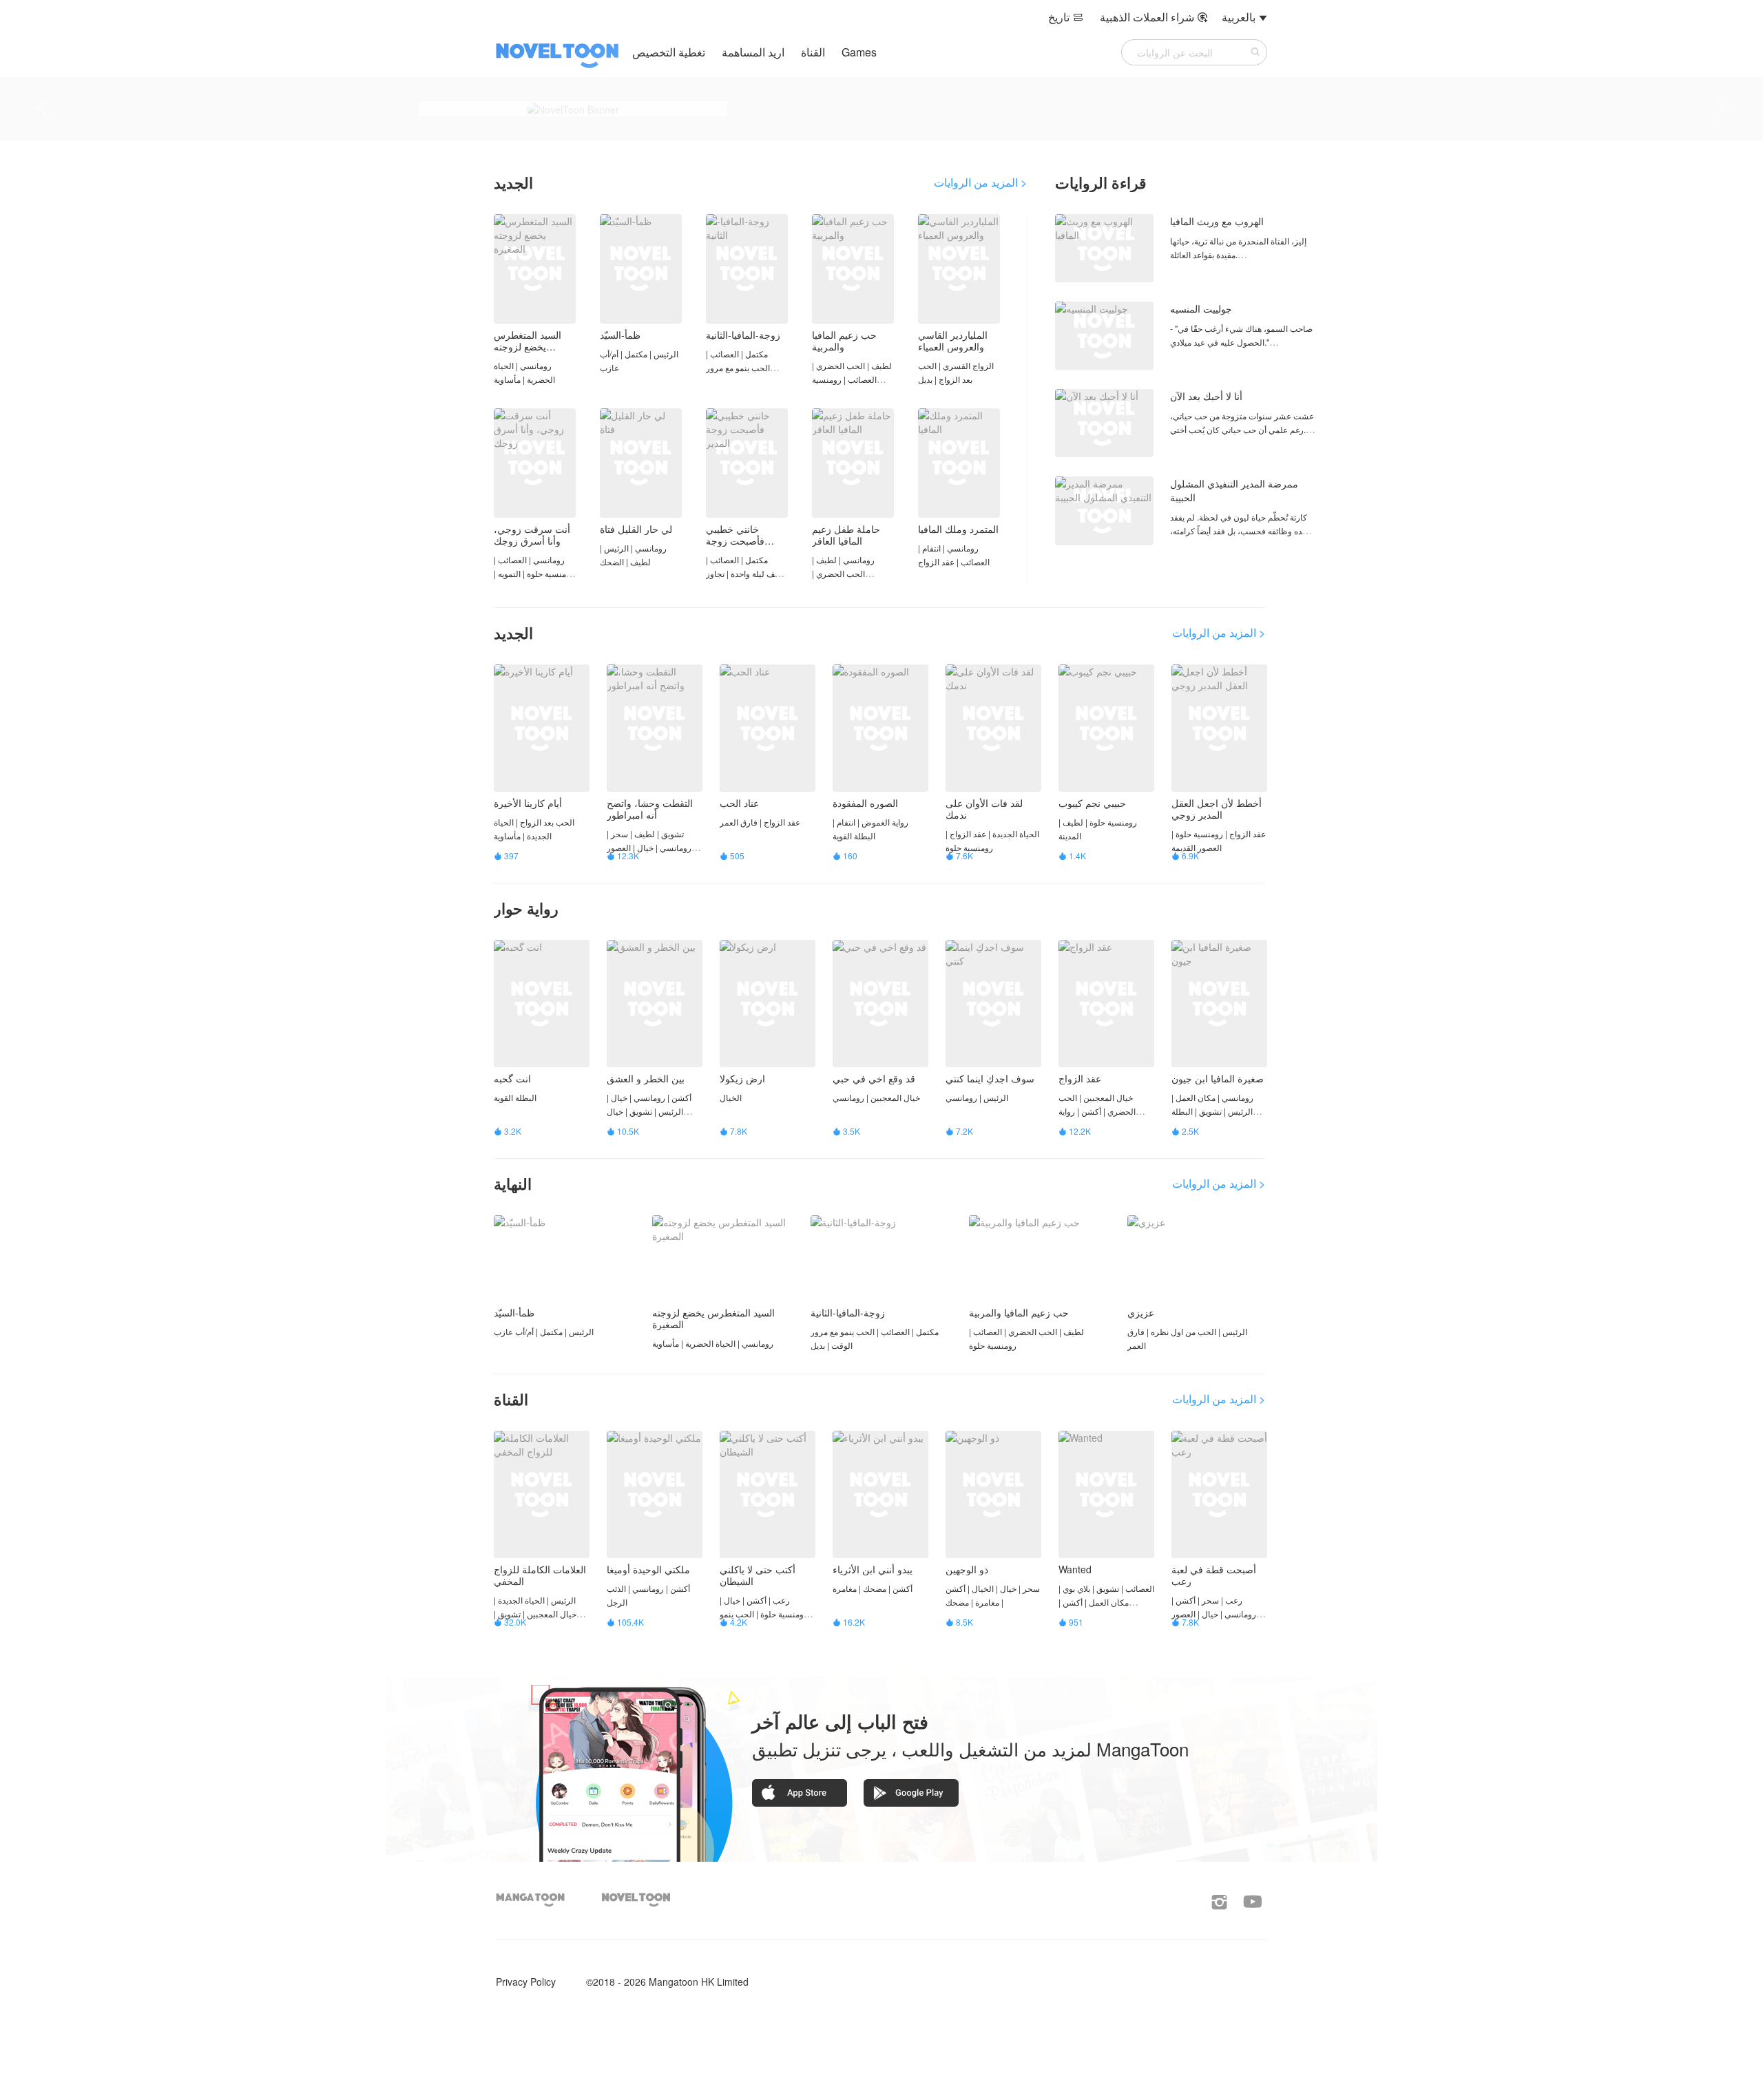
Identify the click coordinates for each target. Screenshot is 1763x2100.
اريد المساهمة (752, 52)
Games (859, 52)
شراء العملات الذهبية (1154, 17)
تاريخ (1066, 17)
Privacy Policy (526, 1982)
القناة (813, 52)
